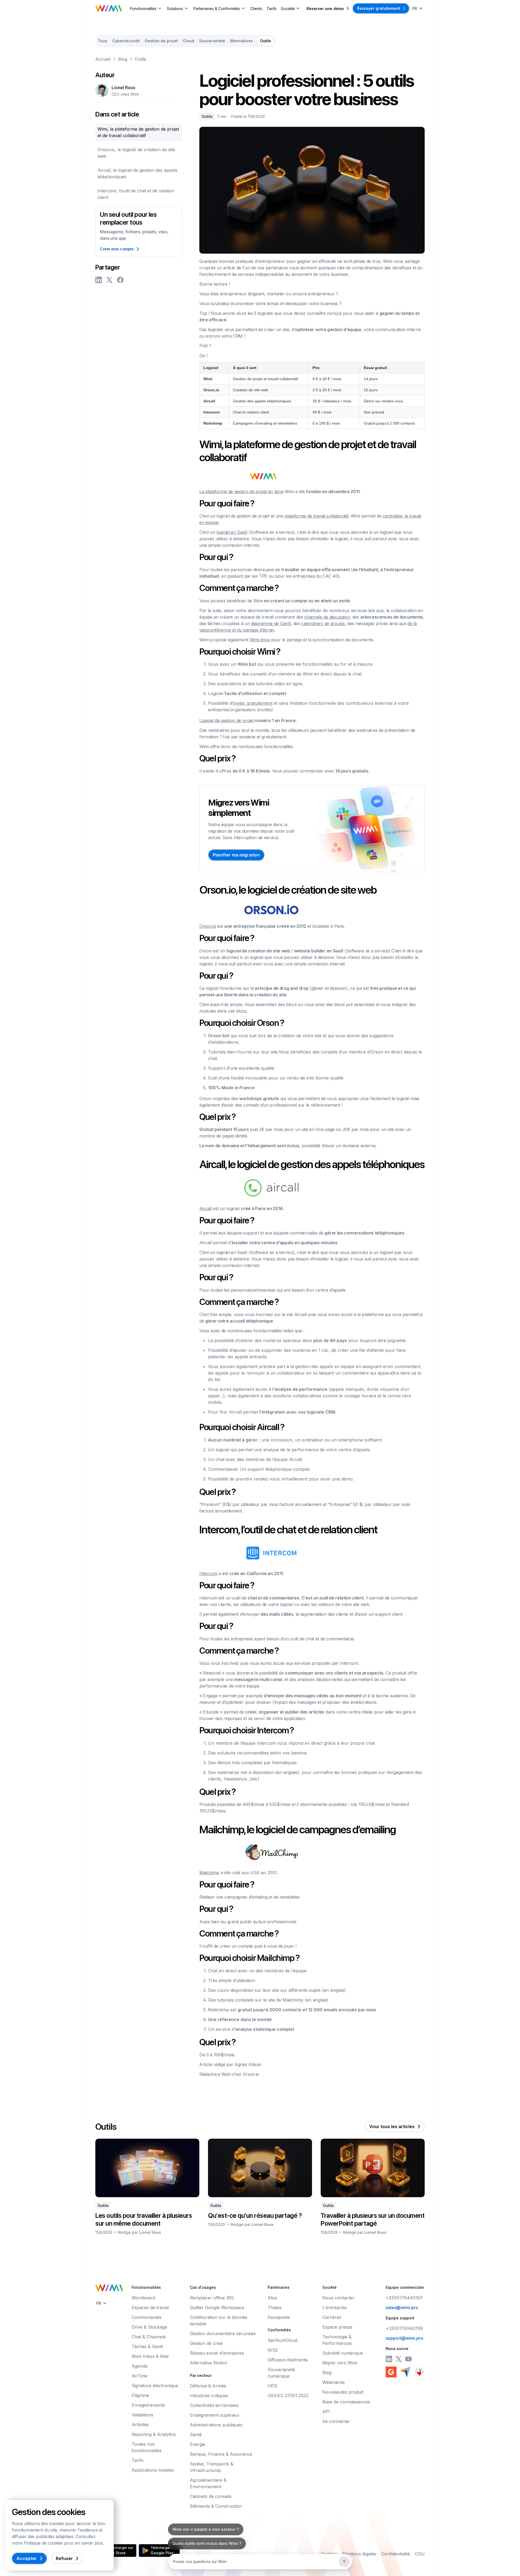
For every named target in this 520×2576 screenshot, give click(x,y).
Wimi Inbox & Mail (150, 2356)
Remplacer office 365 (212, 2298)
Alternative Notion (209, 2363)
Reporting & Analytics (154, 2434)
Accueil (103, 59)
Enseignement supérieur (215, 2415)
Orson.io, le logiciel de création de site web (136, 153)
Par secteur (201, 2375)
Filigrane (140, 2395)
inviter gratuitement (253, 703)
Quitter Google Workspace (217, 2307)
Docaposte (279, 2317)
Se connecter (336, 2421)
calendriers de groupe (323, 623)
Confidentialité (396, 2554)
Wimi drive (260, 640)
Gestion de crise (206, 2343)
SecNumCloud (282, 2340)
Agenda (139, 2366)
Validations (142, 2415)
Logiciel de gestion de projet (227, 720)
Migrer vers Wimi (340, 2363)
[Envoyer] (344, 2562)
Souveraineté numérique (281, 2373)
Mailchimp (209, 1873)
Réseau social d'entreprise (217, 2353)
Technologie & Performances (337, 2340)
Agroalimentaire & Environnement (208, 2483)
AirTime (139, 2376)
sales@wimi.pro (402, 2307)
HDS (272, 2386)
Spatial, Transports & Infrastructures (212, 2467)
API (326, 2412)
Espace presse (337, 2327)
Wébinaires (334, 2382)
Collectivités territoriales (214, 2405)
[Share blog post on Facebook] (120, 280)
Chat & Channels (149, 2337)
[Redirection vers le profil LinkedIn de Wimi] (389, 2359)
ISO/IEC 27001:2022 (288, 2396)
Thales (274, 2307)
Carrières (332, 2317)
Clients (256, 9)
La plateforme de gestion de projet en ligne (241, 492)
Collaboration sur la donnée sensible (219, 2320)
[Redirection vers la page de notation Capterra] (405, 2372)
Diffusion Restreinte (288, 2360)
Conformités (279, 2330)
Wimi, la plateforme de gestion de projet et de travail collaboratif (138, 132)
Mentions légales (359, 2554)
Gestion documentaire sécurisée (223, 2333)
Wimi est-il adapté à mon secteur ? (206, 2529)
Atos (272, 2298)
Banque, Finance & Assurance (221, 2454)
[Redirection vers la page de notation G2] (391, 2372)
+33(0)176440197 (404, 2298)
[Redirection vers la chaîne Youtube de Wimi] (408, 2359)
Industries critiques (209, 2396)
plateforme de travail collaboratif (316, 516)
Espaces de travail (150, 2307)
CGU (420, 2554)
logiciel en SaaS (232, 532)
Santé (196, 2435)
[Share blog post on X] (109, 280)
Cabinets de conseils (211, 2496)
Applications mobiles (153, 2470)
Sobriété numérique (343, 2353)
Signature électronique (155, 2386)
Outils (141, 59)
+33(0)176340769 (404, 2328)
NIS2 (273, 2350)
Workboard (143, 2298)
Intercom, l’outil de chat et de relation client (136, 194)
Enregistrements (148, 2405)
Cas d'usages (203, 2287)
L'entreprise (334, 2307)
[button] (146, 9)
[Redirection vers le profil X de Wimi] (399, 2359)
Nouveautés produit (343, 2392)
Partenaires (279, 2287)
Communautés (147, 2317)
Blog (123, 59)
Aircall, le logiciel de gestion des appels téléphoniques (137, 173)
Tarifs (272, 9)
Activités (140, 2425)
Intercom (208, 1573)
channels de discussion (327, 617)
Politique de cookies (43, 2543)
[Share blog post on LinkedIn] (99, 280)
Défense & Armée (208, 2386)
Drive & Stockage (149, 2327)
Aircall (206, 1208)
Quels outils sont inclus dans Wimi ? (207, 2543)
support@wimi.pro (404, 2338)
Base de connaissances (346, 2402)
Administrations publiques (216, 2425)
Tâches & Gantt (147, 2346)
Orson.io (208, 926)
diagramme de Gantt (271, 623)
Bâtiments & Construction (216, 2506)
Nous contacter (338, 2298)
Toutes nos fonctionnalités (147, 2447)
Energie (198, 2444)
